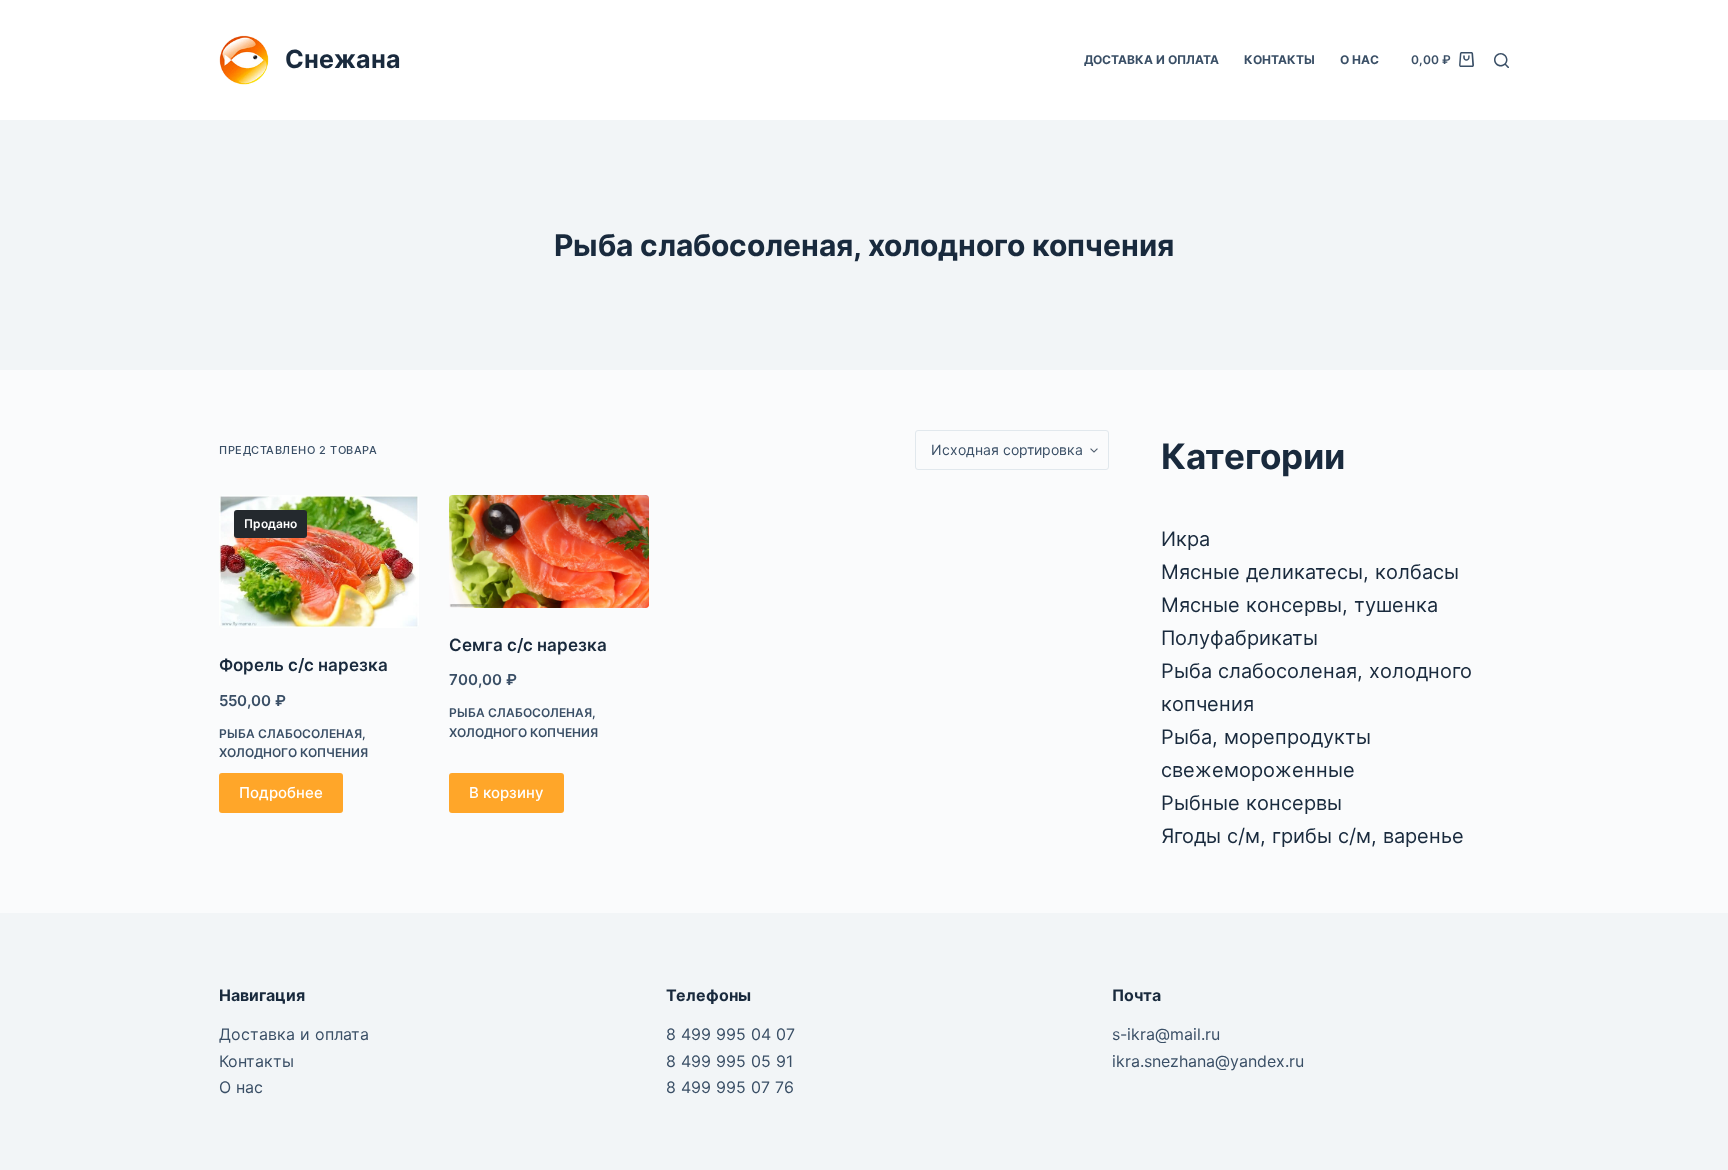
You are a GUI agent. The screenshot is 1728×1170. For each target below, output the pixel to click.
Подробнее (281, 792)
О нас (1359, 59)
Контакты (1279, 59)
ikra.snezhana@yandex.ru (1208, 1061)
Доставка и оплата (1151, 59)
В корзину (506, 792)
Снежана (343, 59)
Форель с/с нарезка (303, 665)
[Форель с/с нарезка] (319, 561)
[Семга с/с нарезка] (549, 551)
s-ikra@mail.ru (1166, 1034)
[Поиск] (1501, 60)
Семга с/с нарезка (528, 645)
